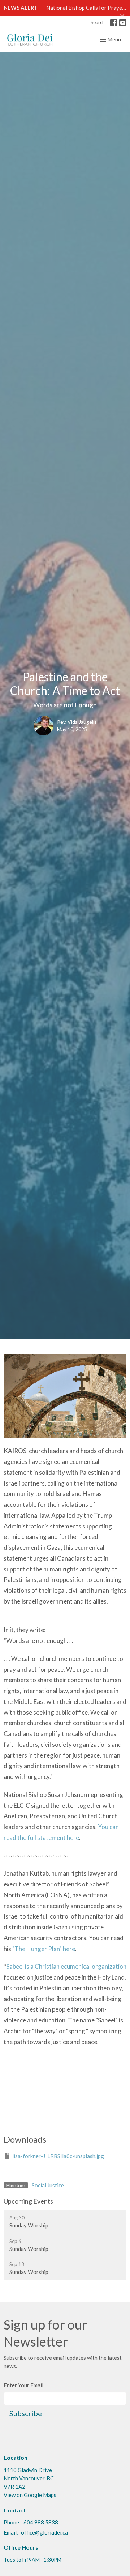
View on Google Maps (30, 2495)
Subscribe (26, 2413)
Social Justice (48, 2185)
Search (98, 22)
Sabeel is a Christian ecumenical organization (66, 1966)
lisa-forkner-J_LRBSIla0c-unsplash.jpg (58, 2156)
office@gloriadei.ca (44, 2532)
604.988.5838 (41, 2522)
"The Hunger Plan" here (44, 1949)
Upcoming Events (28, 2201)
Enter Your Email (23, 2385)
